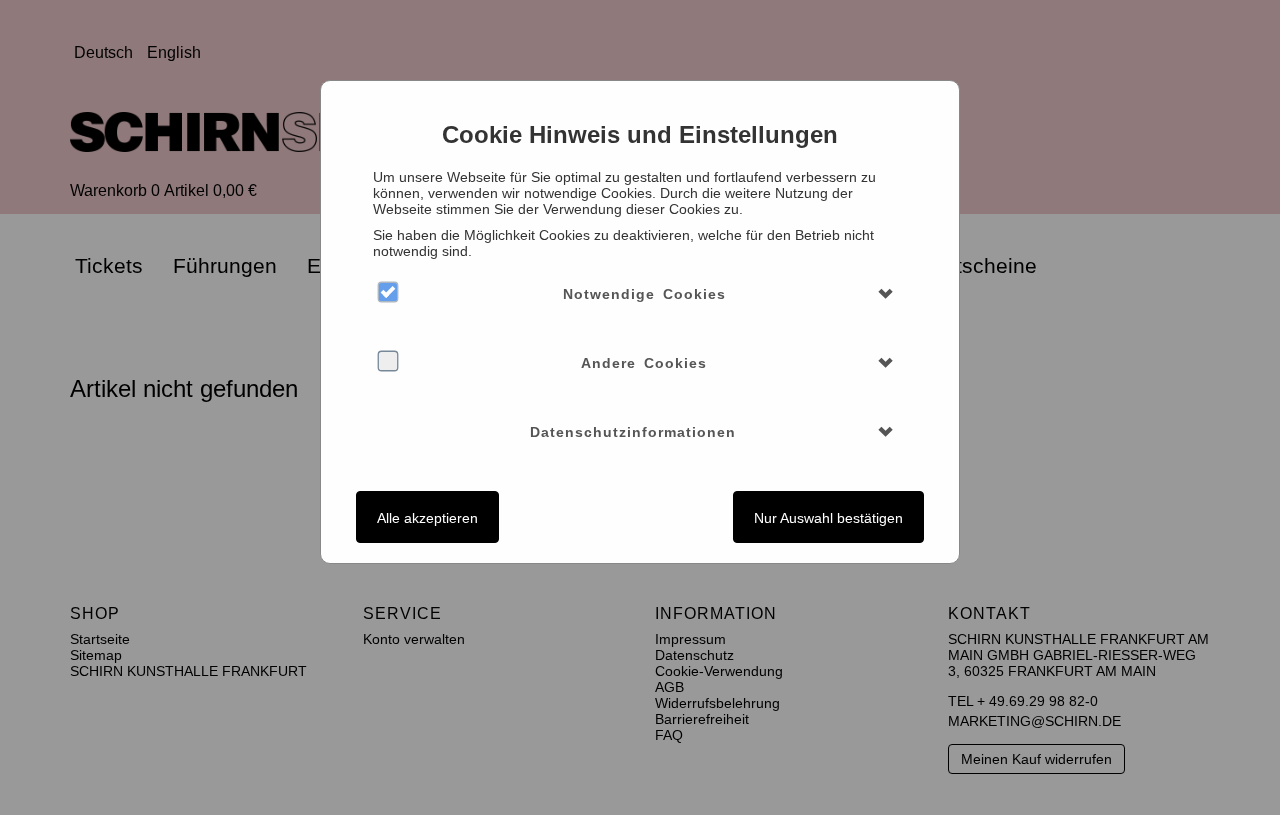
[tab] (640, 294)
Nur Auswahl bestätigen (828, 518)
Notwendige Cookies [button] (644, 294)
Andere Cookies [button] (644, 363)
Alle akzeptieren (427, 518)
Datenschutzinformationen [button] (633, 432)
